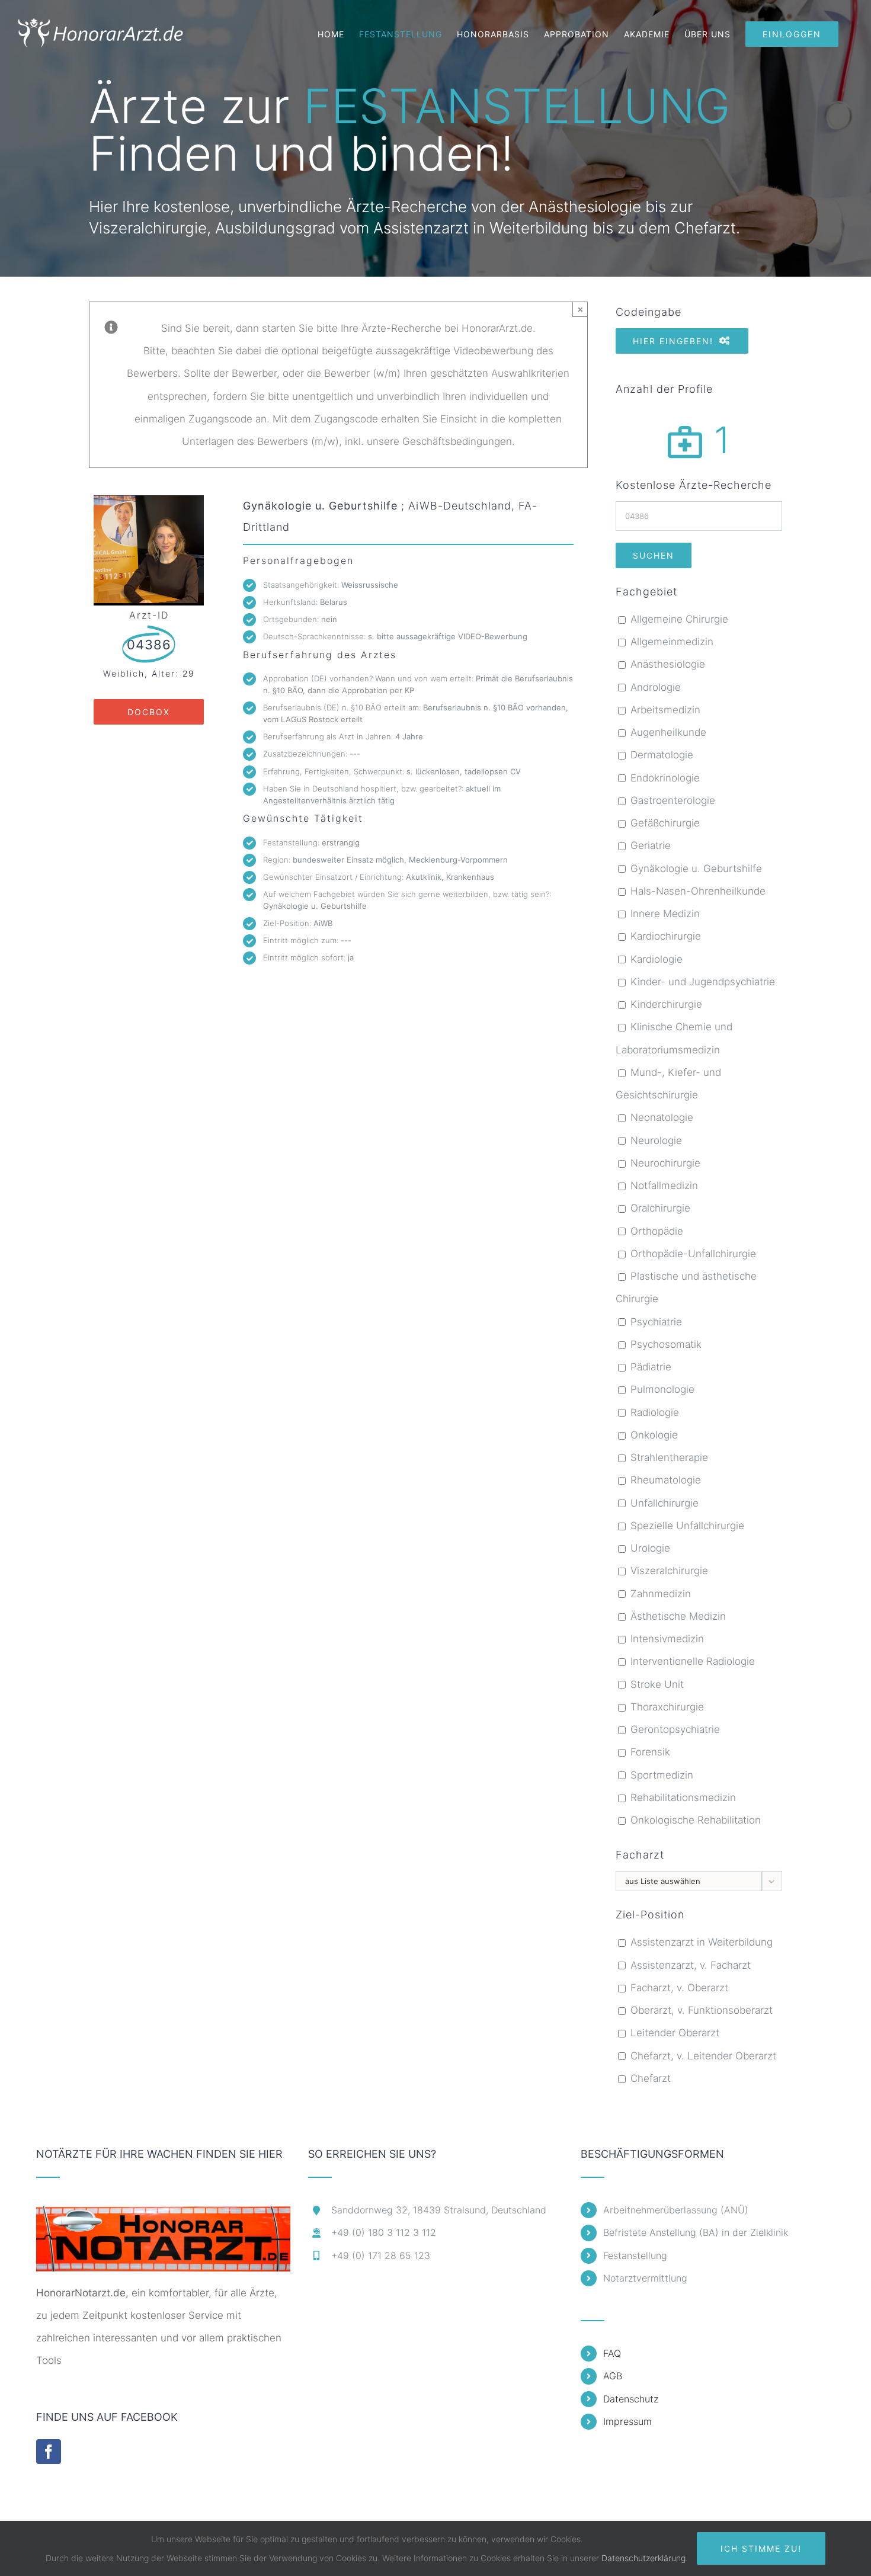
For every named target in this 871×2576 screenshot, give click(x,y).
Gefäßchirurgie (664, 823)
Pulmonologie (661, 1389)
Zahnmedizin (659, 1594)
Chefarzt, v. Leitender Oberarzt (702, 2056)
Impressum (627, 2421)
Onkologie (653, 1435)
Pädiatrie (649, 1367)
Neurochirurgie (664, 1163)
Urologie (649, 1548)
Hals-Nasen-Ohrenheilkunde (697, 891)
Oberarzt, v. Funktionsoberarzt (700, 2010)
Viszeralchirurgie (668, 1571)
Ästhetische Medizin (677, 1616)
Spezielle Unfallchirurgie (686, 1526)
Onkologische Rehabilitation (694, 1820)
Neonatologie (660, 1117)
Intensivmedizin (666, 1639)
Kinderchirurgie (665, 1004)
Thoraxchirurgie (666, 1707)
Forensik (649, 1752)
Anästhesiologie (666, 664)
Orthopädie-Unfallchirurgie (692, 1254)
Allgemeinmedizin (670, 642)
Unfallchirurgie (663, 1503)
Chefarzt (649, 2078)
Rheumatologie (664, 1480)
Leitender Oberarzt (673, 2033)
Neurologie (655, 1140)
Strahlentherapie (668, 1457)
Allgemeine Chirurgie (678, 619)
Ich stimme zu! (761, 2548)
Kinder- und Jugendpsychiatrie (701, 982)
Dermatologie (660, 755)
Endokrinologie (664, 778)
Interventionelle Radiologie (691, 1661)
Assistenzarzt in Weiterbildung (700, 1942)
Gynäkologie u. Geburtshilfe (695, 869)
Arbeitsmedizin (664, 710)
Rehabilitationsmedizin (682, 1798)
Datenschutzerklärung (643, 2558)
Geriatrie (649, 845)
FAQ (612, 2353)
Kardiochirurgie (664, 936)
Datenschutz (631, 2399)
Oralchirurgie (659, 1208)
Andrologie (654, 687)
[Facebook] (49, 2452)
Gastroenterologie (671, 800)
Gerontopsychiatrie (674, 1729)
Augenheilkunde (667, 732)
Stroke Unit (656, 1684)
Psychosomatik (665, 1344)
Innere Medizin (664, 914)
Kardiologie (655, 959)
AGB (613, 2376)
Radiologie (653, 1412)
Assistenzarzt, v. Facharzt (689, 1965)
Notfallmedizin (663, 1186)
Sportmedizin (660, 1775)
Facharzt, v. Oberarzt (678, 1988)
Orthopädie (655, 1231)
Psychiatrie (655, 1322)
